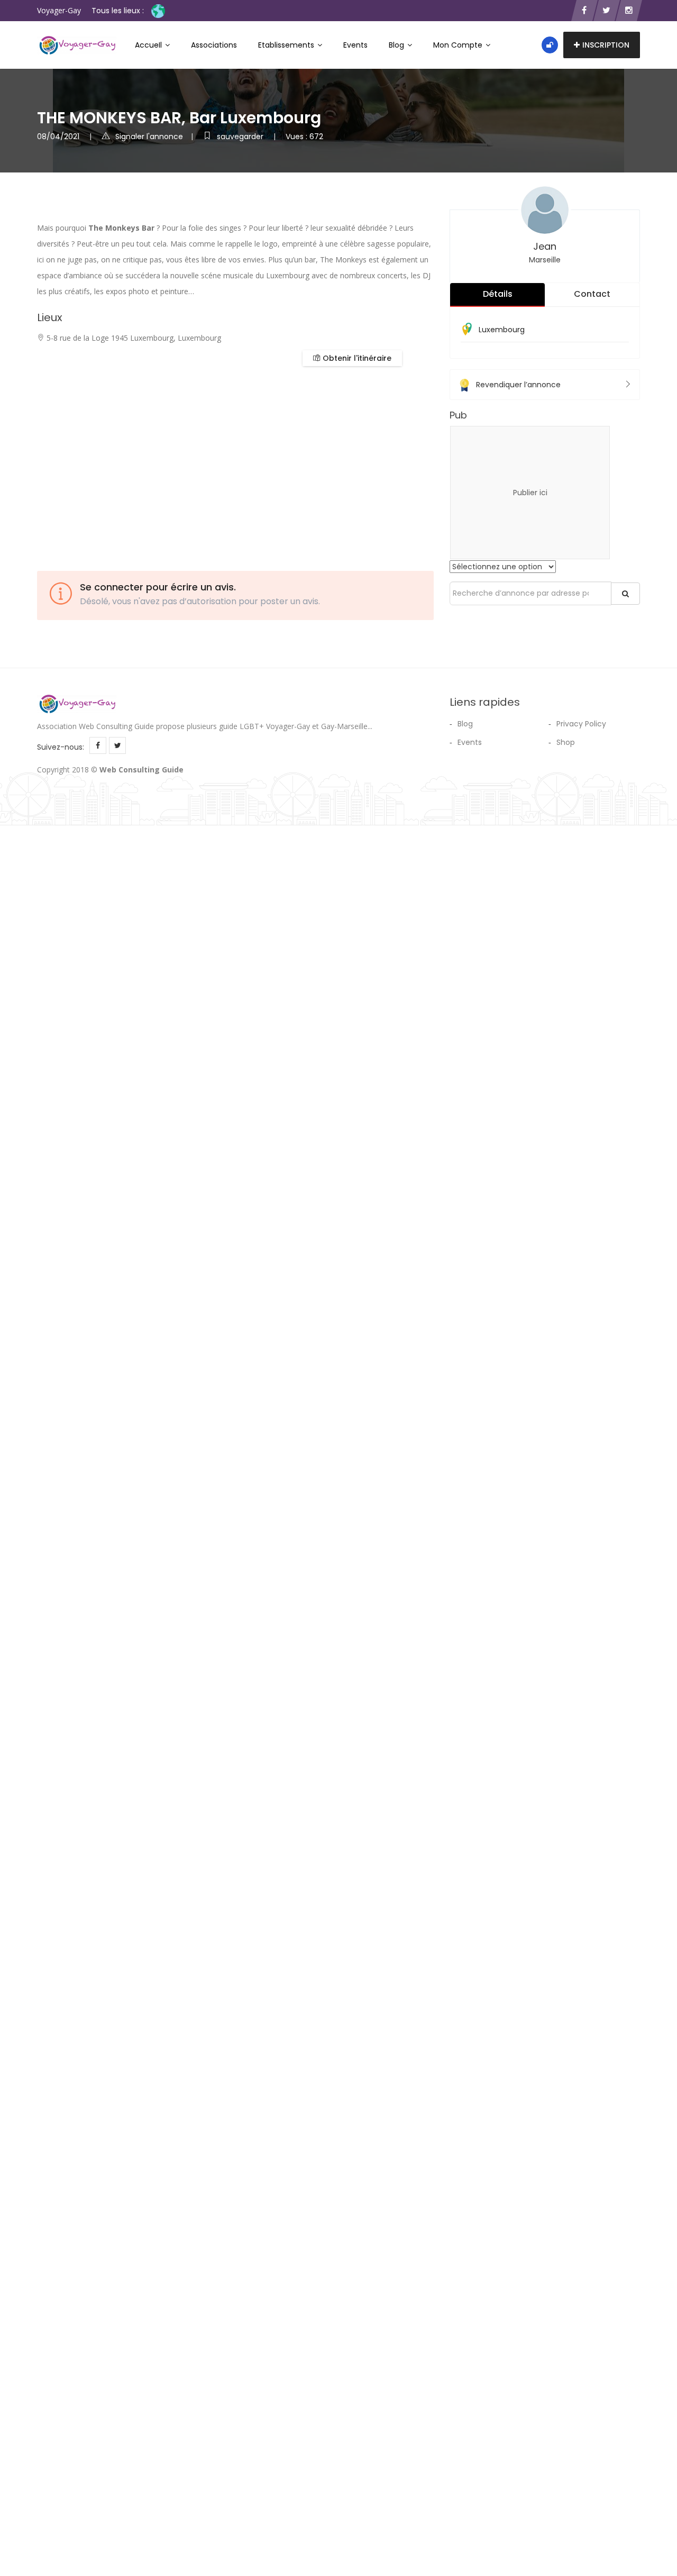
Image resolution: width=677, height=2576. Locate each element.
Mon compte (459, 45)
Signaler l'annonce (149, 136)
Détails (498, 294)
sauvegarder (241, 136)
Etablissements (287, 45)
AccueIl (149, 45)
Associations (214, 45)
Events (355, 45)
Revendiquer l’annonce (518, 385)
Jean (545, 246)
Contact (592, 294)
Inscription (606, 45)
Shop (566, 742)
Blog (397, 45)
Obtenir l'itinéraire (356, 358)
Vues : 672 (304, 136)
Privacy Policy (581, 724)
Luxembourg (502, 330)
